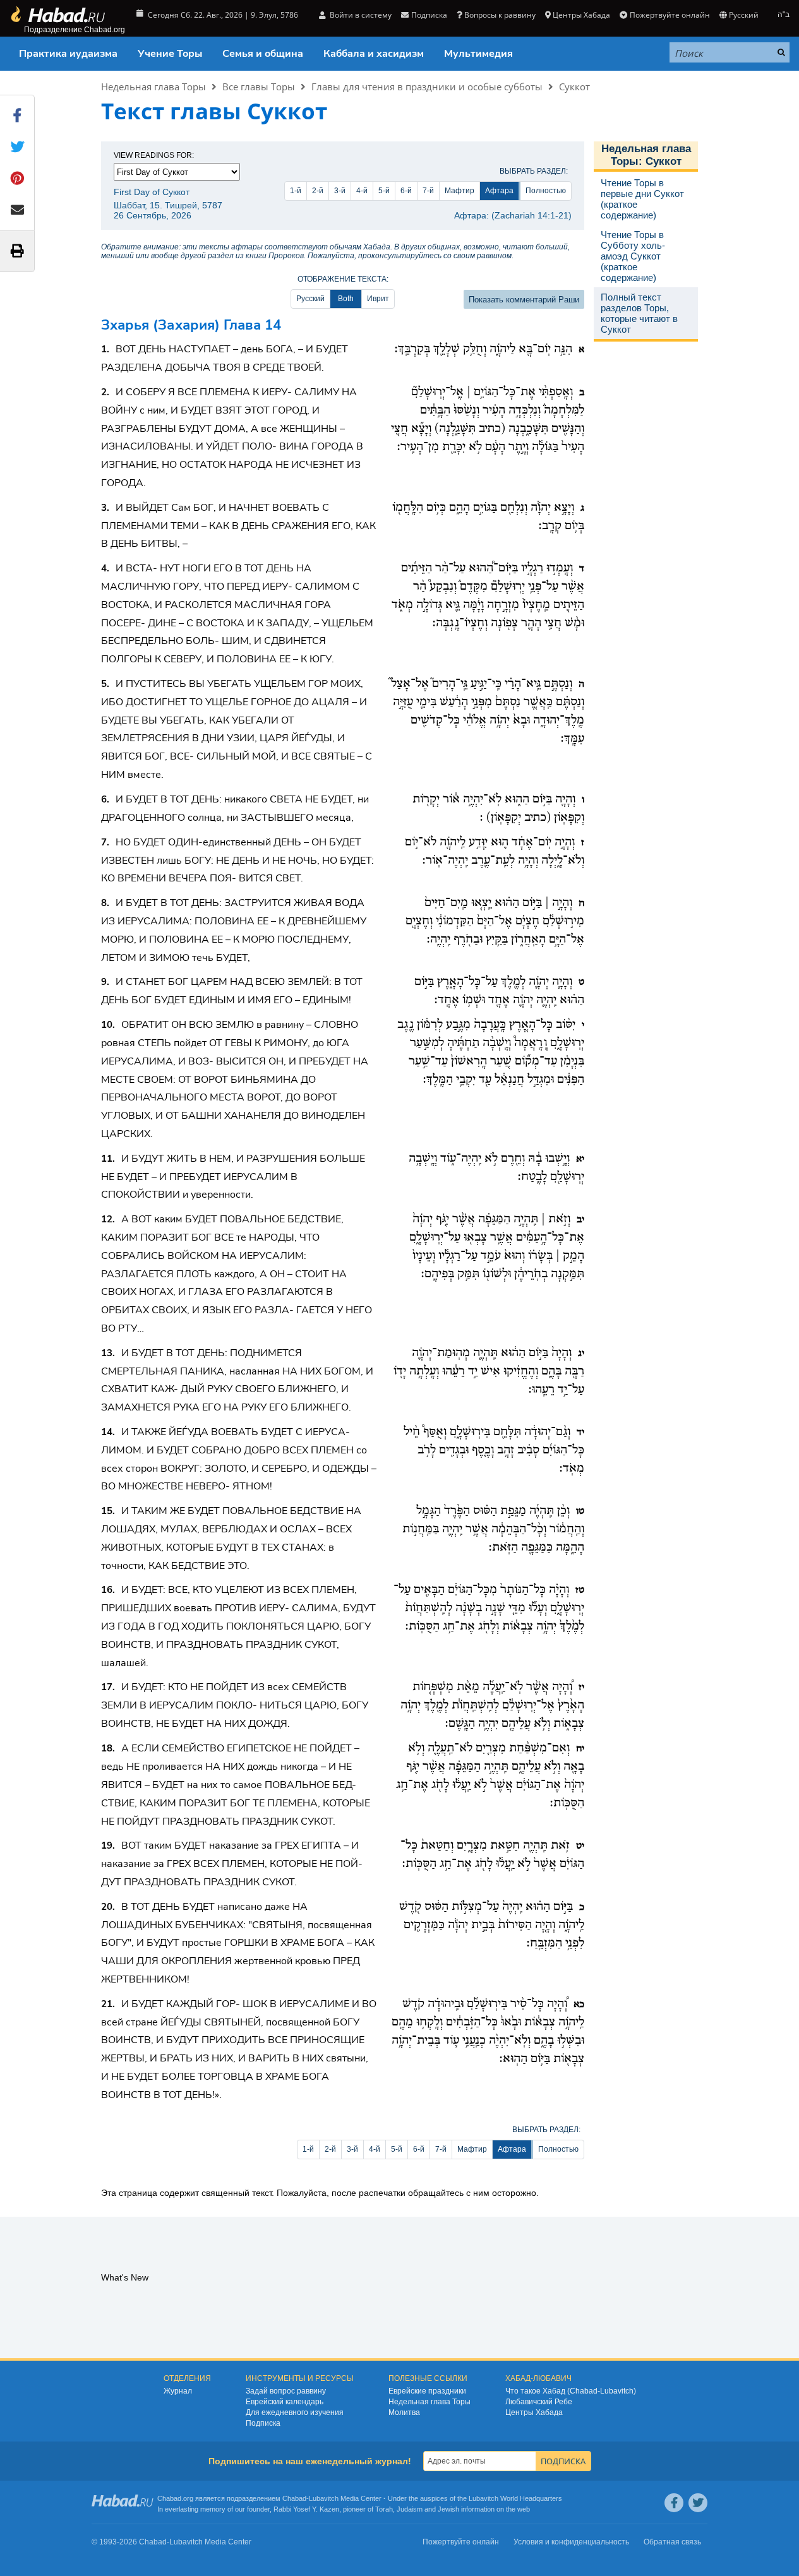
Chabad (294, 2498)
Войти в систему (360, 15)
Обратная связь (672, 2542)
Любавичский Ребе (539, 2402)
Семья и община (263, 54)
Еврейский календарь (285, 2402)
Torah (384, 2509)
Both (346, 299)
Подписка (263, 2423)
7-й (428, 191)
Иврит (378, 299)
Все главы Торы (259, 86)
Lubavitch (324, 2498)
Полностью (546, 191)
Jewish (448, 2509)
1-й (296, 191)
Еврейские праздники (427, 2391)
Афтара (499, 191)
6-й (406, 191)
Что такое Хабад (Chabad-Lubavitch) (571, 2391)
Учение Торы (170, 54)
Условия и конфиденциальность (571, 2542)
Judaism (410, 2509)
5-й (384, 191)
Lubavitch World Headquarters (515, 2498)
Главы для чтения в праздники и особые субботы (427, 86)
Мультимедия (478, 54)
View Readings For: (154, 155)
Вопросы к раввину (500, 15)
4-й (362, 191)
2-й (318, 191)
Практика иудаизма (68, 54)
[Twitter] (698, 2503)
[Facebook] (674, 2503)
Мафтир (460, 191)
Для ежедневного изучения (295, 2412)
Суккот (574, 86)
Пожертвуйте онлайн (670, 15)
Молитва (404, 2412)
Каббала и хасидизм (374, 54)
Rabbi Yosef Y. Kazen (306, 2509)
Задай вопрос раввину (286, 2391)
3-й (340, 191)
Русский (310, 299)
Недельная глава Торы (153, 86)
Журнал (178, 2391)
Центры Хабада (534, 2412)
